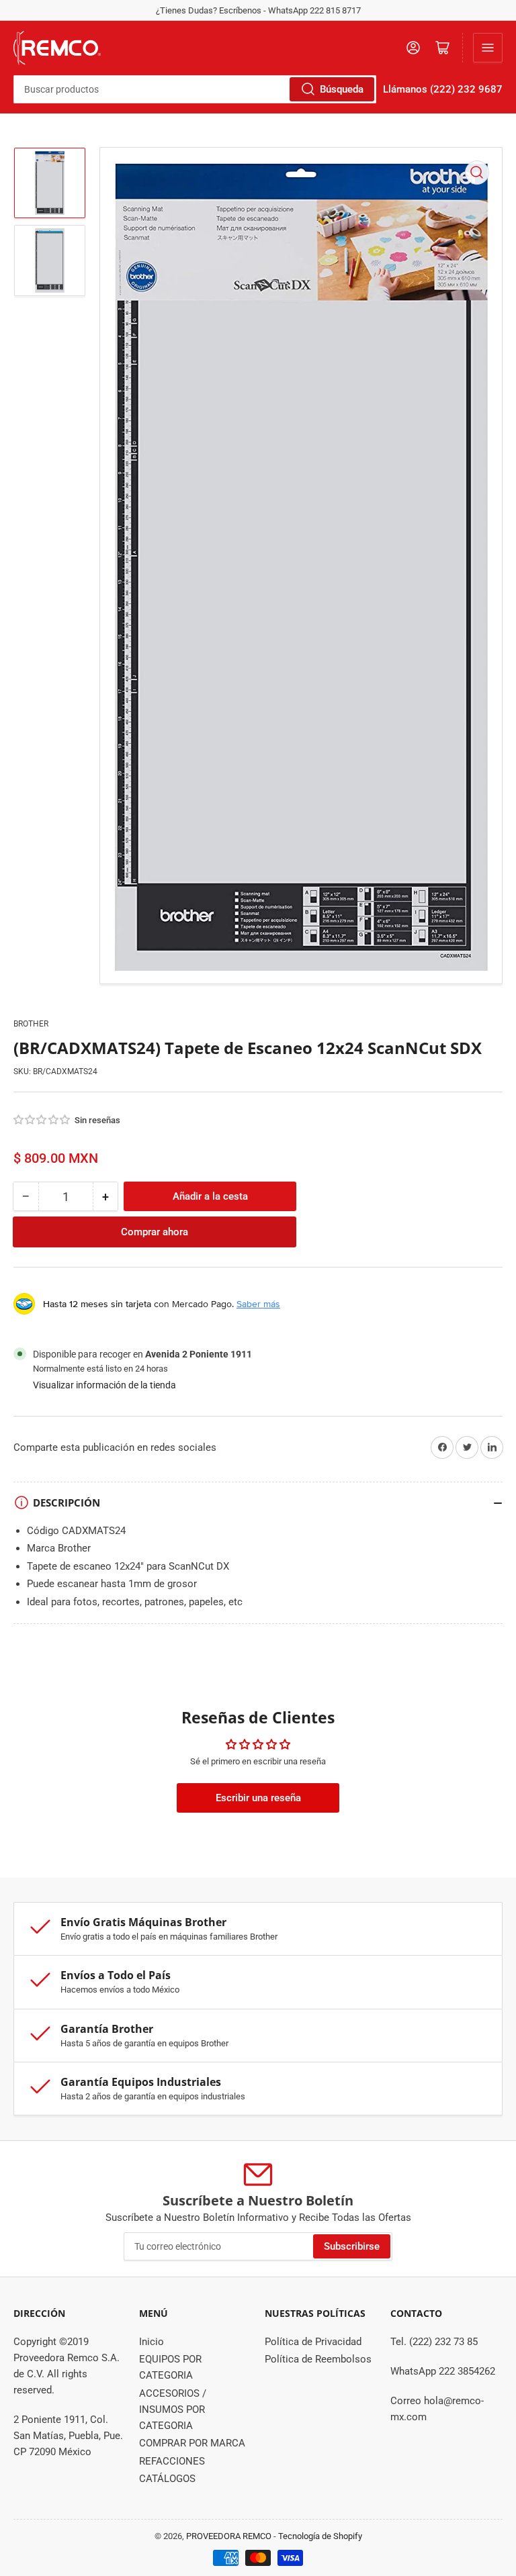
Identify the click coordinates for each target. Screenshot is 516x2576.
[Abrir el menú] (488, 48)
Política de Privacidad (313, 2342)
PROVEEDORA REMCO (229, 2536)
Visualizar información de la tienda (104, 1385)
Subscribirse (352, 2246)
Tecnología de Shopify (320, 2536)
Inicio (152, 2342)
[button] (42, 1120)
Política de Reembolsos (318, 2359)
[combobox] (195, 89)
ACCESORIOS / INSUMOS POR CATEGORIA (173, 2410)
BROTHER (31, 1024)
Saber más (258, 1304)
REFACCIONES (172, 2461)
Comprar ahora (155, 1232)
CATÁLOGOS (167, 2479)
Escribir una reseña (258, 1798)
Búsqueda (342, 89)
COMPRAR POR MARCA (192, 2443)
